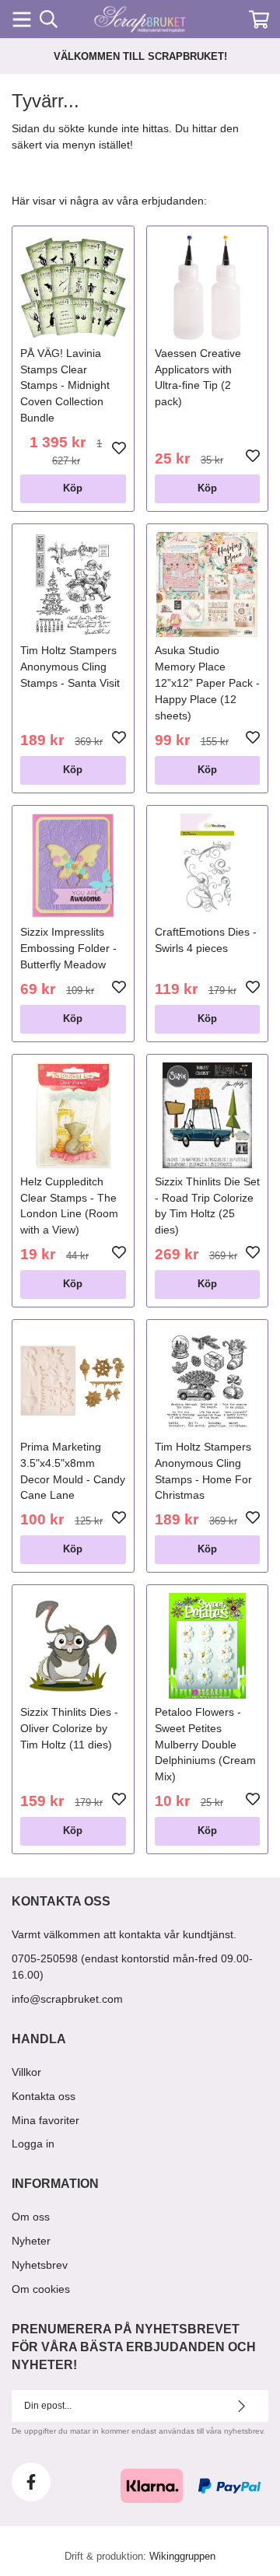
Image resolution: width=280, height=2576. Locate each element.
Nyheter (31, 2241)
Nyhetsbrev (40, 2265)
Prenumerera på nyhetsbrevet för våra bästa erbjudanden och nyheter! (134, 2347)
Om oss (31, 2217)
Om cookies (41, 2289)
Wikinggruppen (182, 2556)
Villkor (26, 2072)
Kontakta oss (44, 2096)
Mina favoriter (45, 2120)
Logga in (33, 2144)
